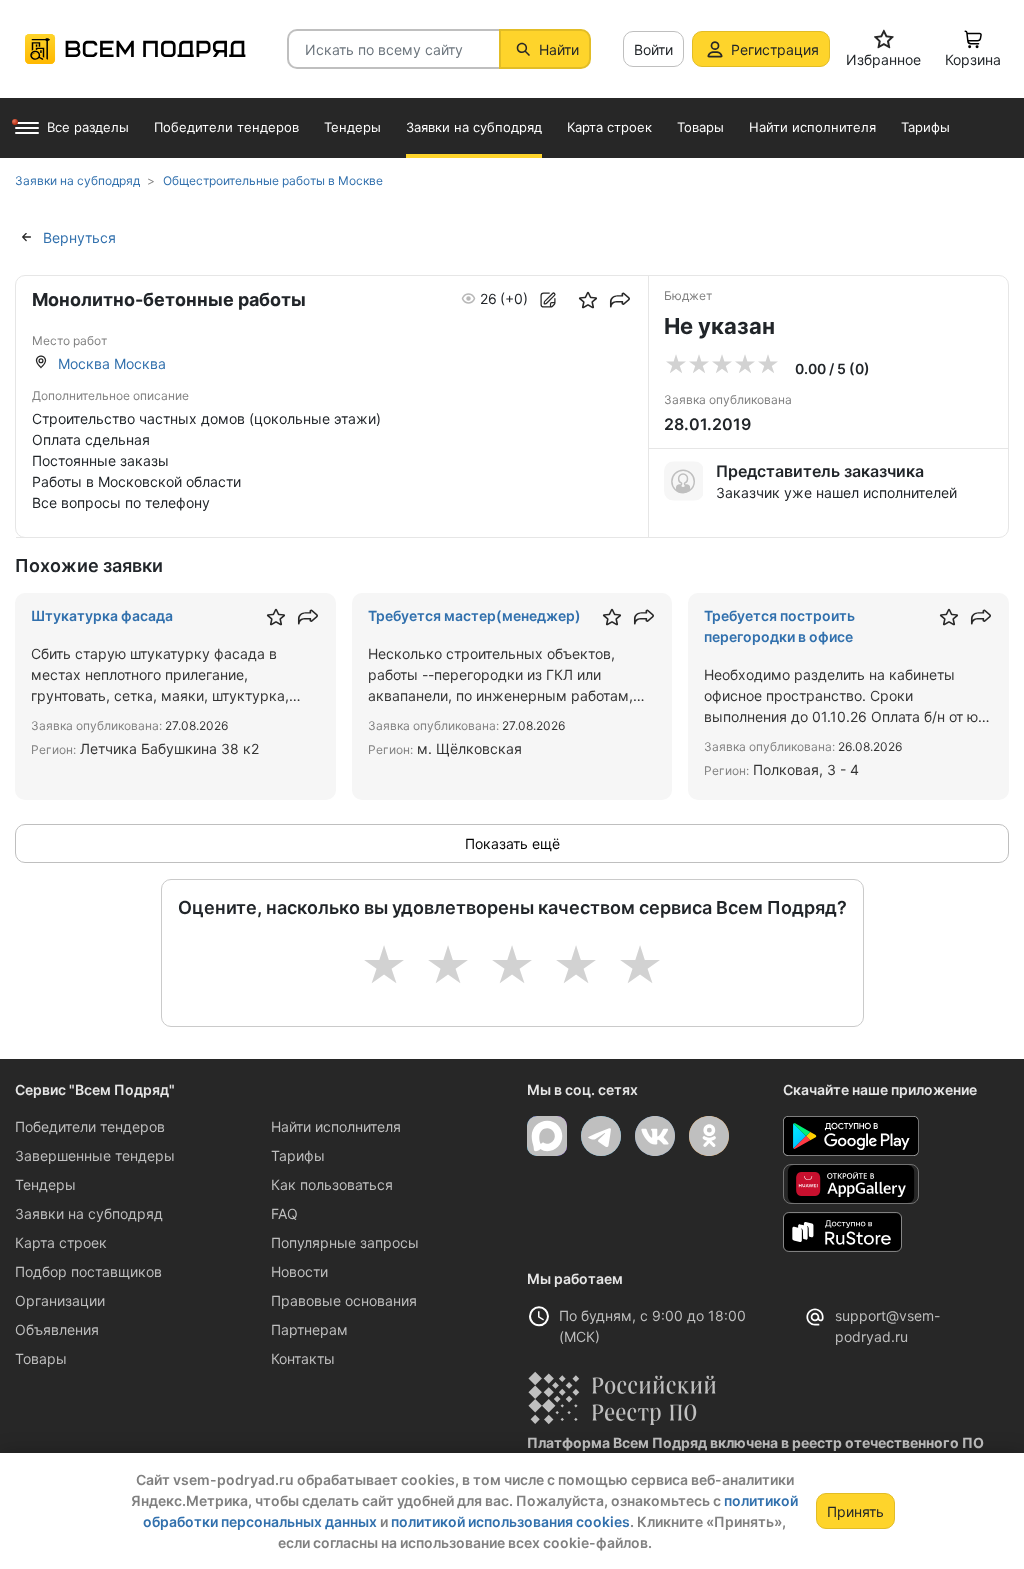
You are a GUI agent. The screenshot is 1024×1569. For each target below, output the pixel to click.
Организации (60, 1300)
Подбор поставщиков (88, 1271)
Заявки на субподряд (89, 1213)
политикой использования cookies (510, 1521)
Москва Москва (112, 363)
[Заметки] (548, 300)
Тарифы (298, 1155)
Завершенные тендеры (95, 1155)
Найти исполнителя (336, 1126)
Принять (855, 1511)
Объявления (57, 1329)
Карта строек (61, 1242)
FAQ (284, 1213)
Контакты (303, 1358)
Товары (41, 1358)
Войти (653, 49)
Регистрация (775, 49)
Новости (299, 1271)
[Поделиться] (620, 300)
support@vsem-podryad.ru (887, 1326)
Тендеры (45, 1184)
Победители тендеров (90, 1126)
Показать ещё (512, 843)
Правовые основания (344, 1300)
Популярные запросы (345, 1242)
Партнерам (309, 1329)
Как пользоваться (332, 1184)
